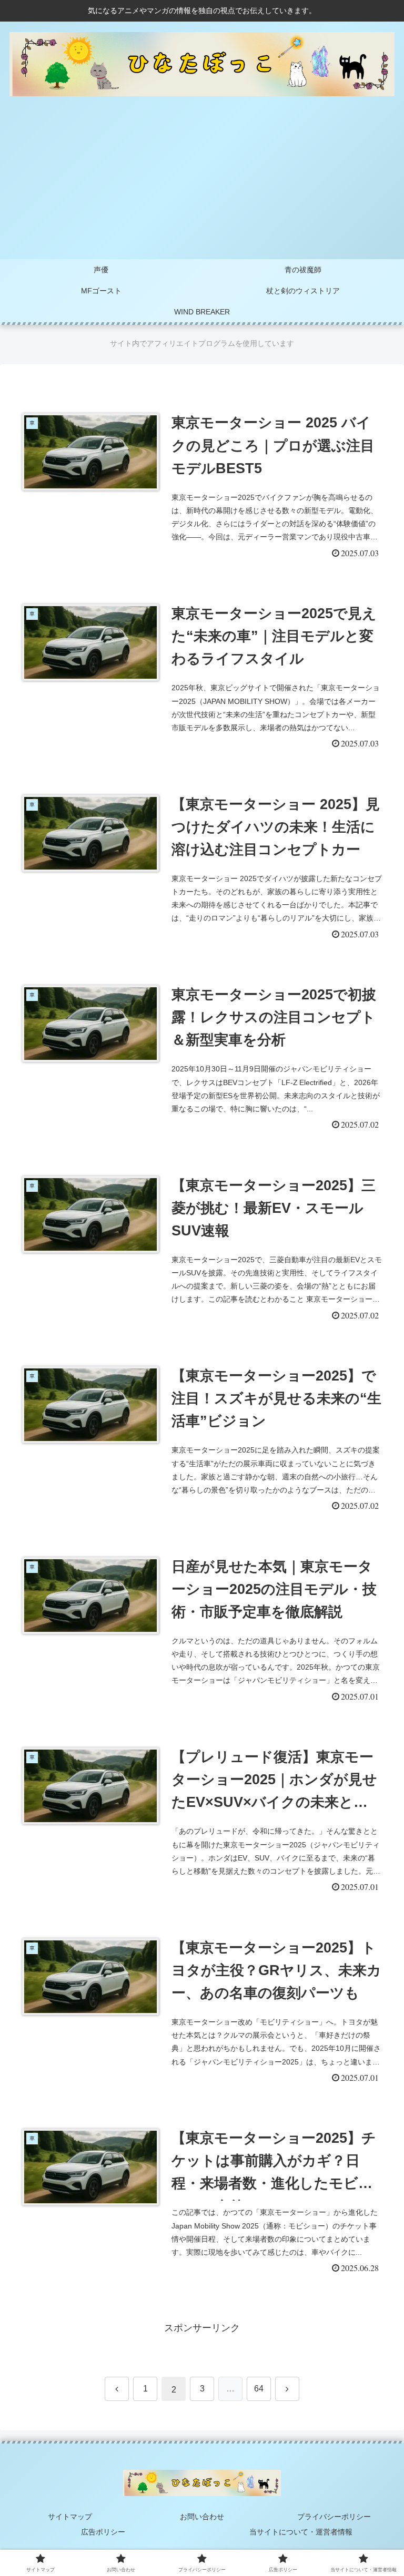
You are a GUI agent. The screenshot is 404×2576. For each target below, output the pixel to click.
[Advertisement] (202, 180)
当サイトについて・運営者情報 (301, 2532)
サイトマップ (70, 2517)
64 (259, 2389)
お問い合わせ (202, 2517)
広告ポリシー (103, 2532)
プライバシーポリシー (334, 2517)
